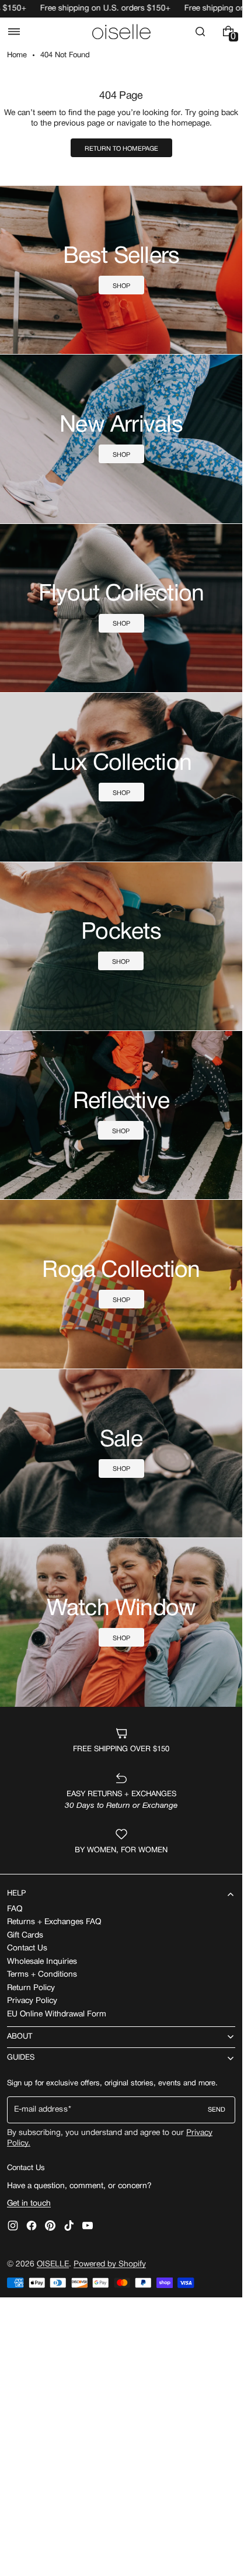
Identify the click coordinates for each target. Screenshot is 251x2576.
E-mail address (41, 2110)
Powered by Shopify (110, 2264)
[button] (14, 32)
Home (17, 55)
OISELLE (53, 2264)
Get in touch (29, 2204)
